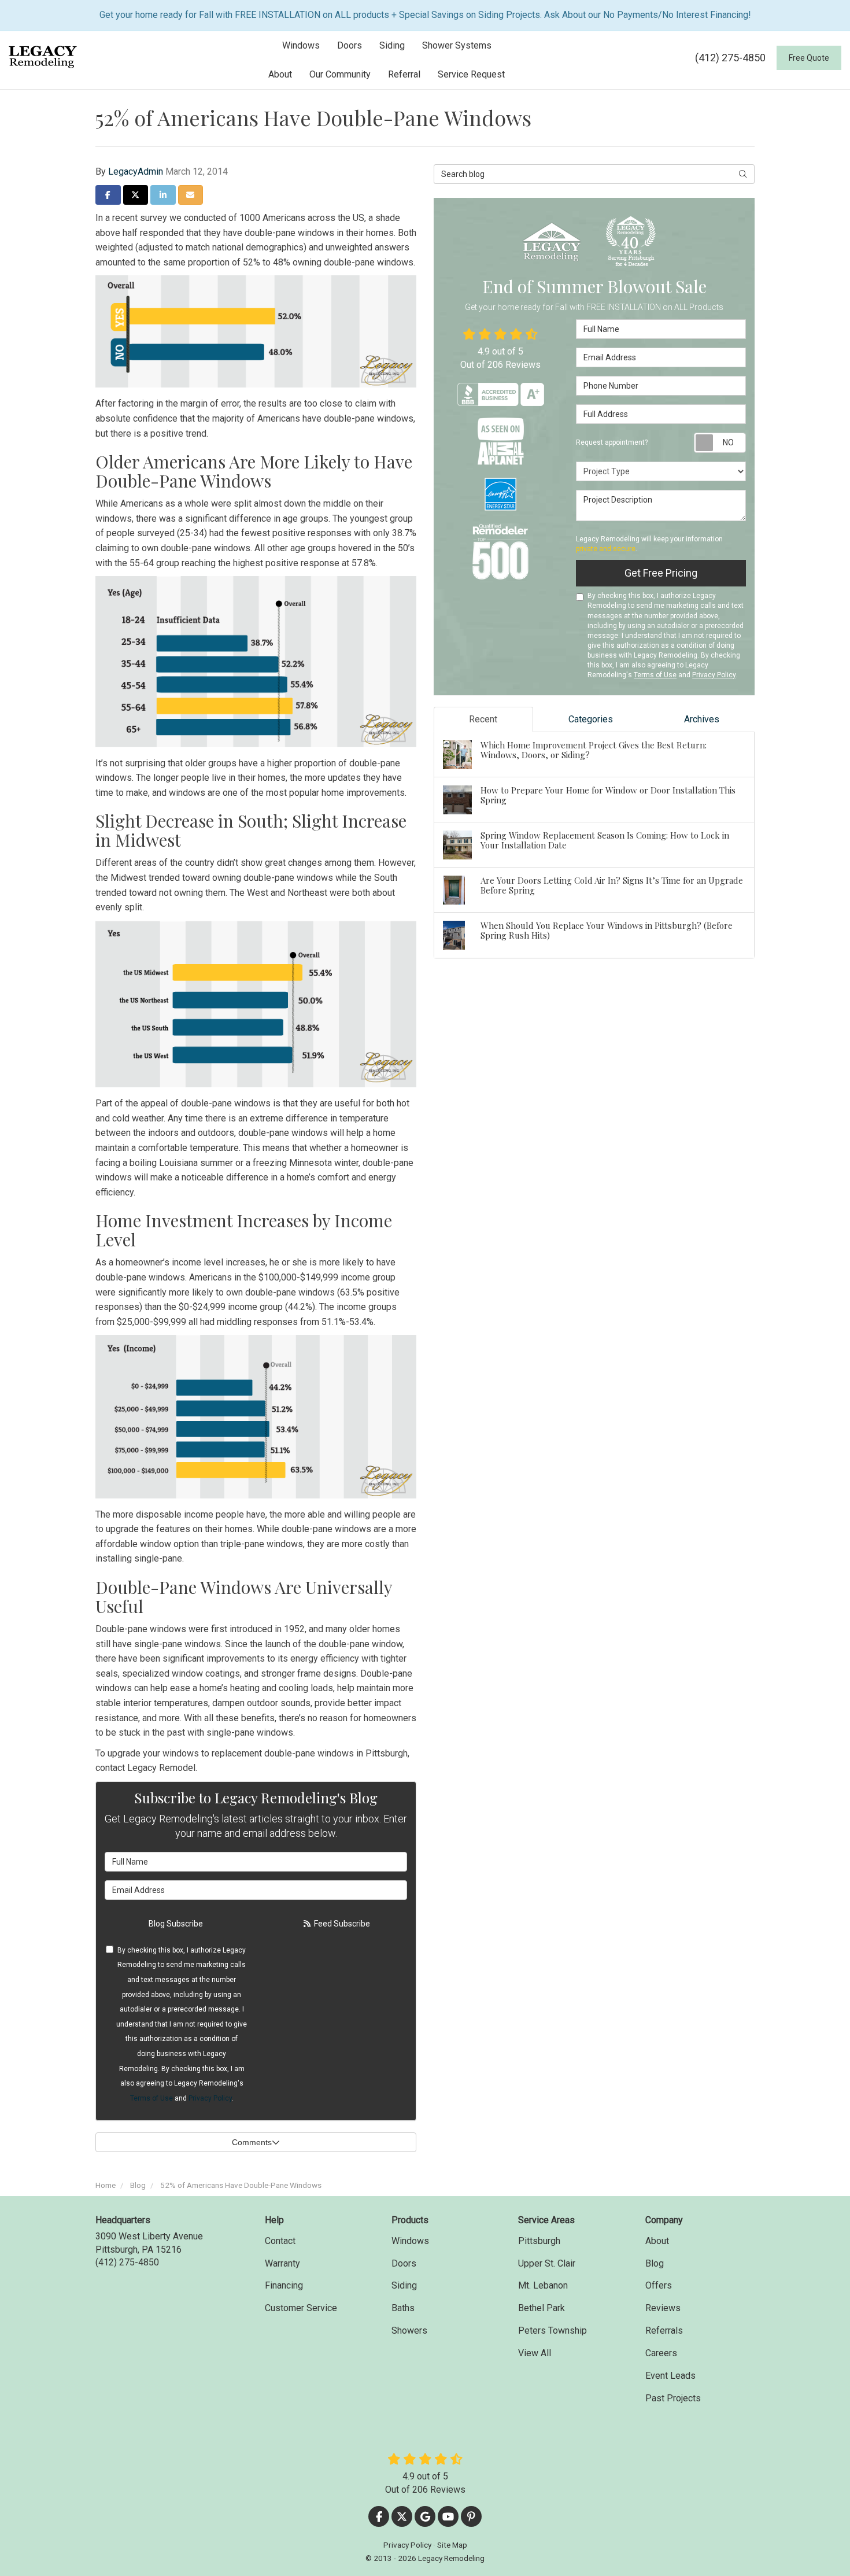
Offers (659, 2285)
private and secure (606, 549)
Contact (280, 2241)
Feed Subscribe (341, 1924)
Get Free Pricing (661, 573)
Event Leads (670, 2376)
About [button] (280, 74)
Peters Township (552, 2330)
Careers (661, 2353)
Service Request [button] (471, 74)
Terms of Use (151, 2098)
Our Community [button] (340, 74)
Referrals (664, 2330)
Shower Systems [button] (457, 45)
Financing (284, 2285)
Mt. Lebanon (543, 2285)
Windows (410, 2241)
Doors (404, 2263)
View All (535, 2353)
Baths (403, 2308)
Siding (404, 2285)
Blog (655, 2263)
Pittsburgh (539, 2241)
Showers (409, 2330)
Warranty (282, 2263)
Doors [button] (350, 45)
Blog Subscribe (176, 1924)
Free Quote (809, 58)
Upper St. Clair (547, 2263)
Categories (591, 719)
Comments (252, 2142)
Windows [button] (301, 45)
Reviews (663, 2308)
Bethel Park (542, 2308)
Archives (702, 719)
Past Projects (673, 2398)
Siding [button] (392, 45)
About (657, 2241)
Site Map (452, 2545)
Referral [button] (404, 74)
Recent (483, 719)
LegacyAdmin (136, 171)
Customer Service (301, 2308)
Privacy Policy (210, 2098)
